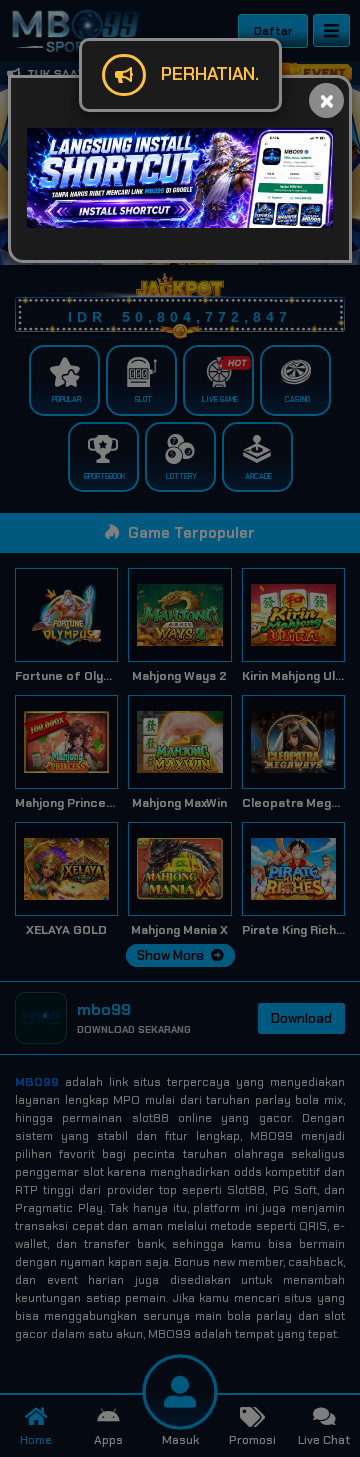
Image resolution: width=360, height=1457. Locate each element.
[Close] (326, 100)
